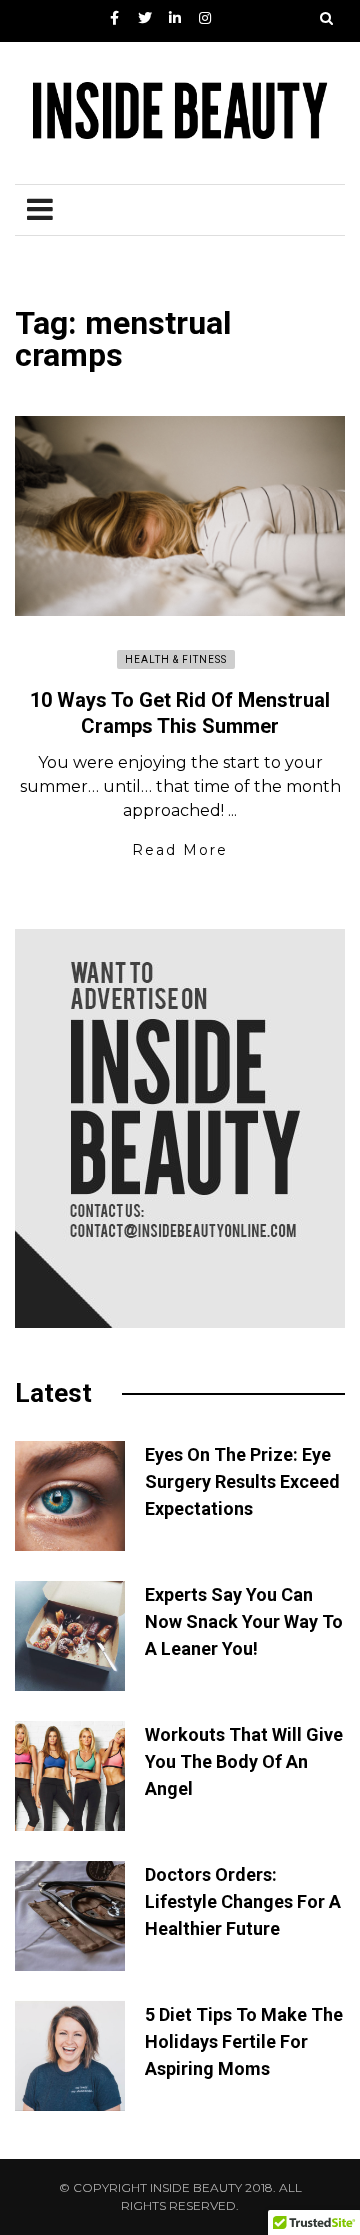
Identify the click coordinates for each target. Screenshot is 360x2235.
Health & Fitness (176, 659)
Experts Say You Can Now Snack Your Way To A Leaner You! (244, 1621)
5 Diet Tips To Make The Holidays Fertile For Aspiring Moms (244, 2041)
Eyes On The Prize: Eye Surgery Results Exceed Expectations (242, 1481)
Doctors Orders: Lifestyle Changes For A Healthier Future (243, 1901)
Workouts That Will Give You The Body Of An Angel (244, 1761)
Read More (180, 850)
